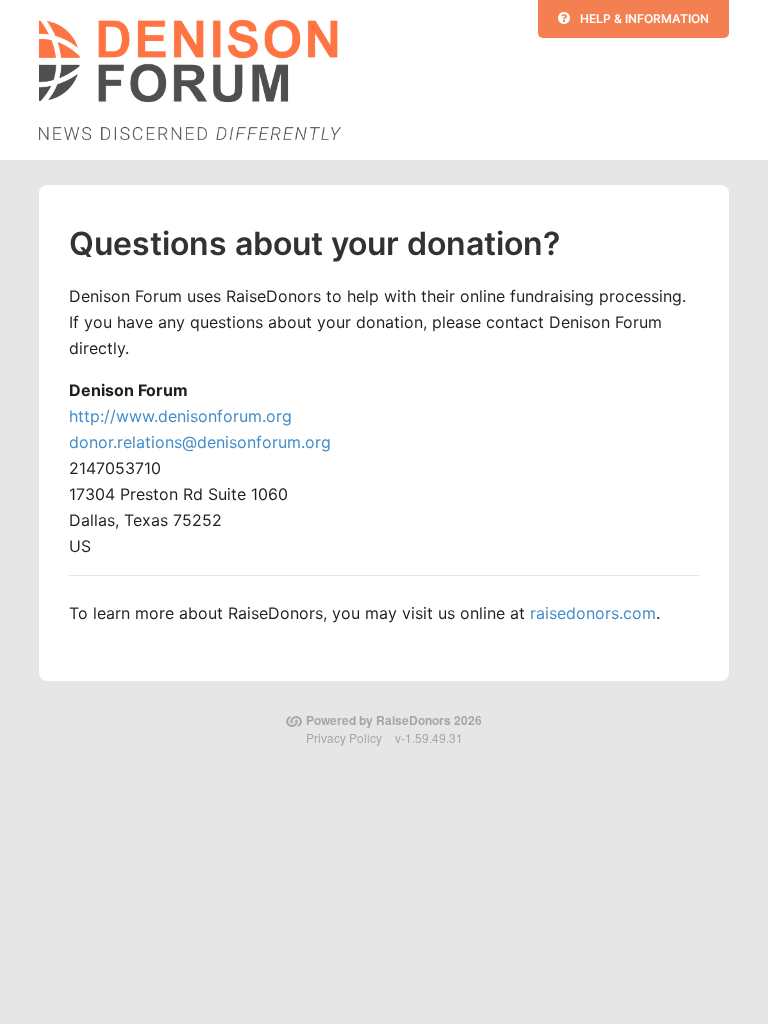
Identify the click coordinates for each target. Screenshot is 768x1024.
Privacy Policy (344, 737)
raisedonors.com (593, 613)
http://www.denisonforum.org (180, 416)
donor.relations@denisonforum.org (200, 442)
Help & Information (644, 18)
